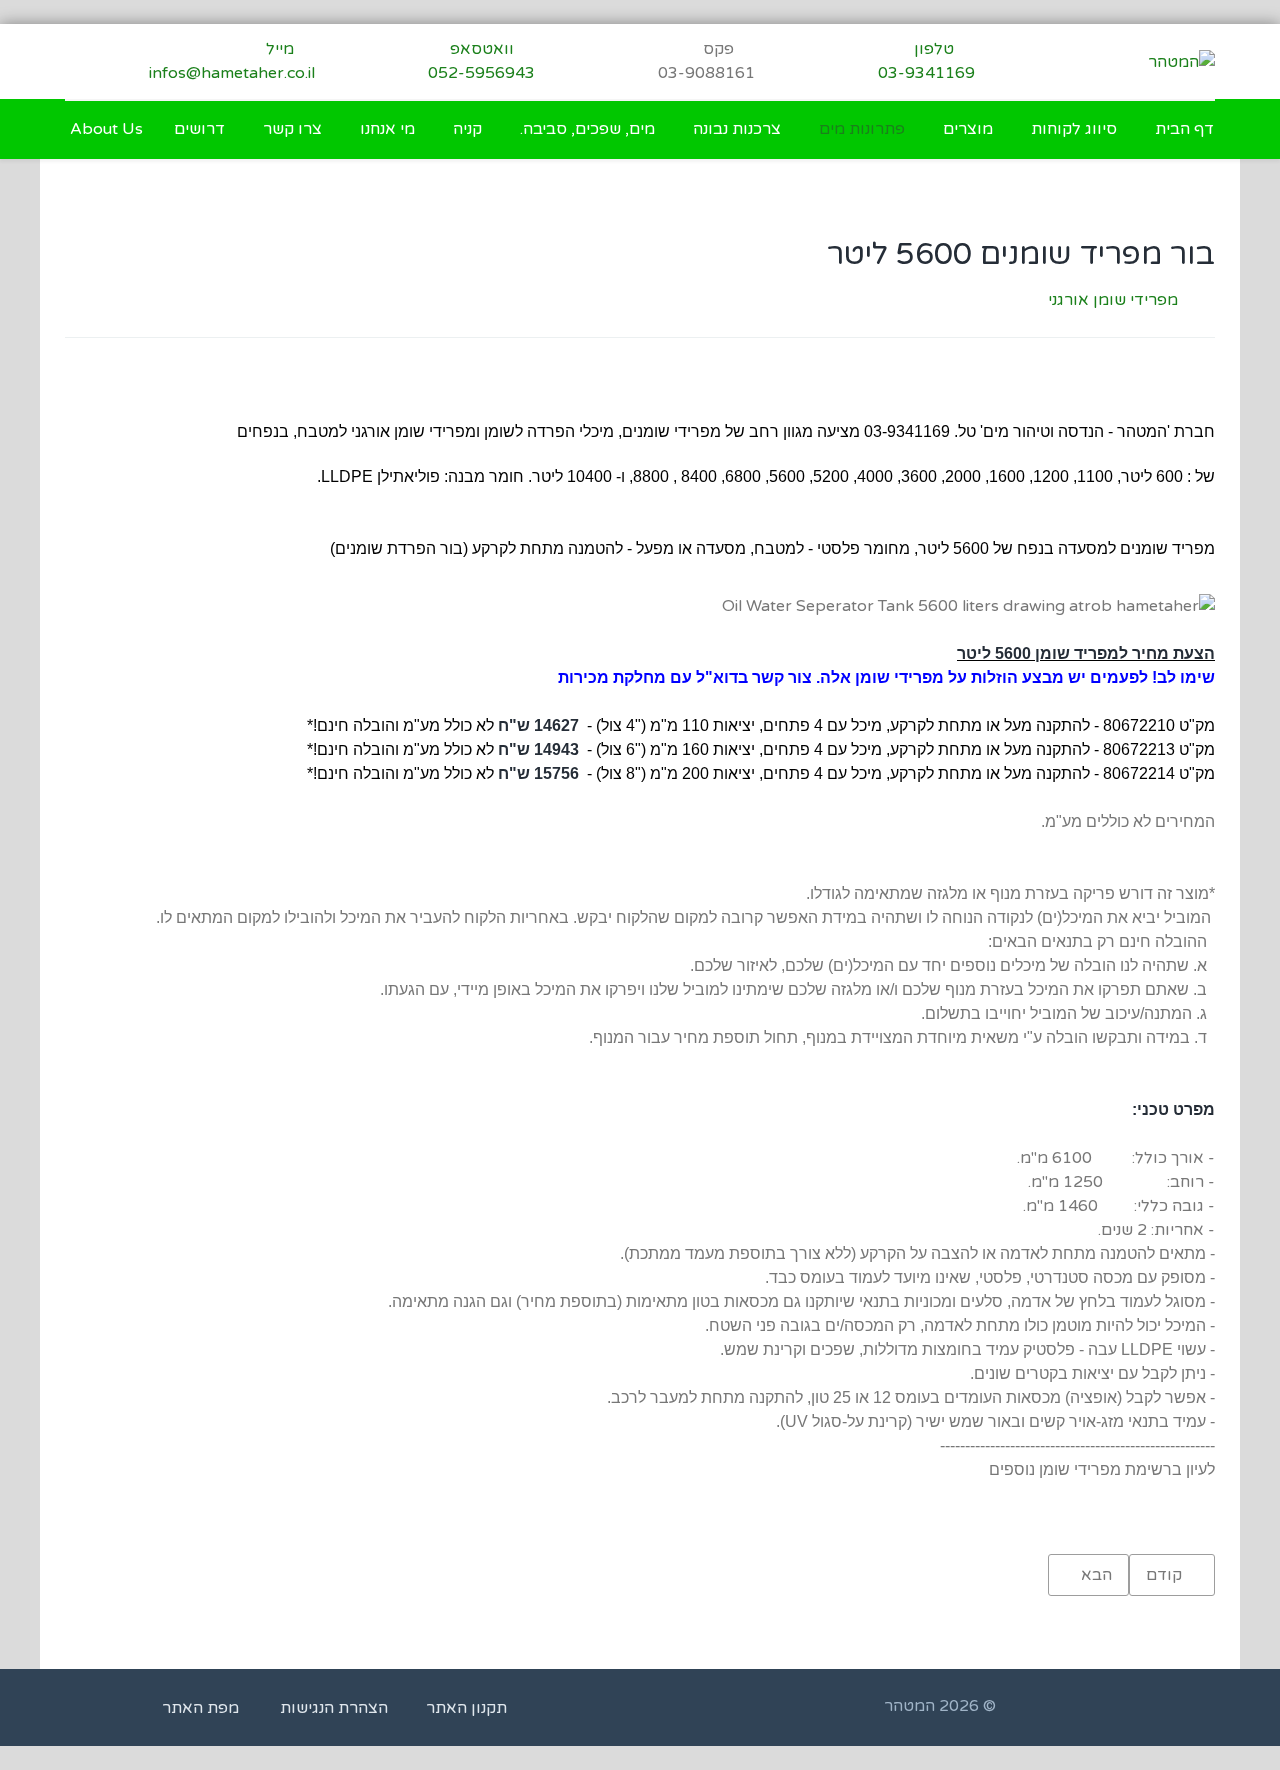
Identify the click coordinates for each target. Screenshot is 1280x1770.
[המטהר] (1181, 61)
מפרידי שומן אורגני (1113, 300)
